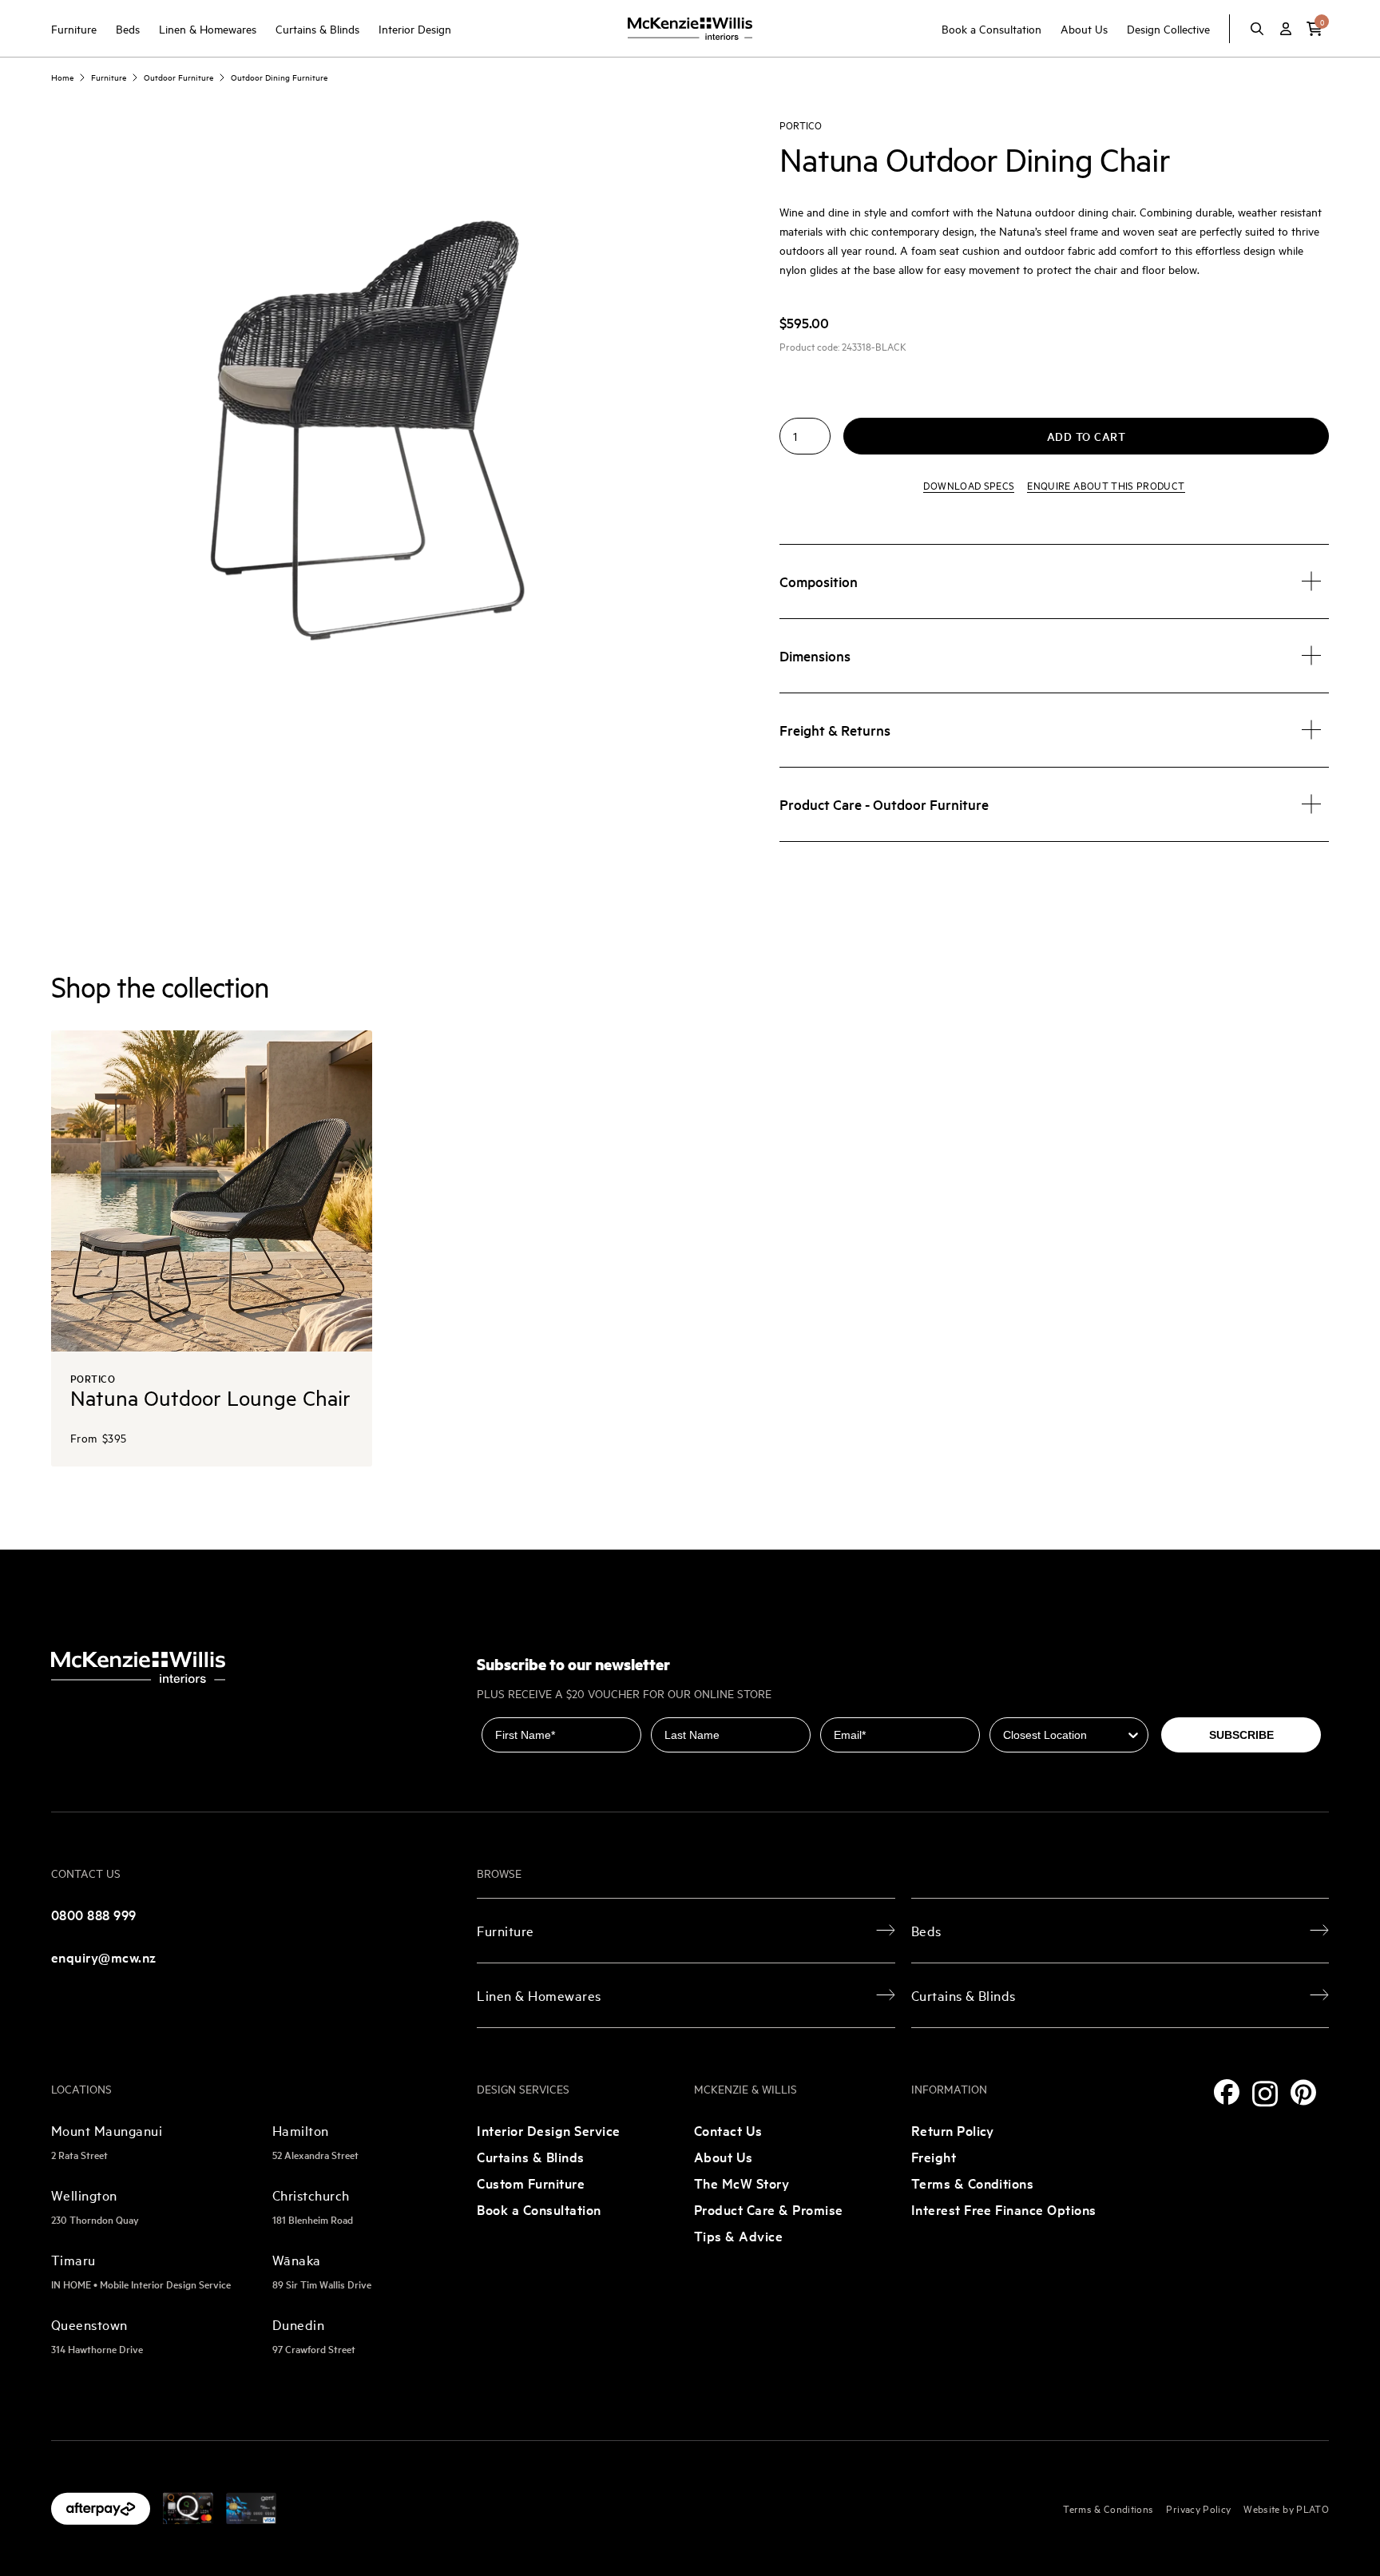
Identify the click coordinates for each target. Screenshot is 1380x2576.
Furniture (74, 28)
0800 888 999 (94, 1914)
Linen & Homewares (208, 28)
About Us (1084, 28)
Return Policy (953, 2130)
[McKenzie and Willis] (690, 28)
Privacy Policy (1198, 2508)
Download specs (969, 485)
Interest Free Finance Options (1004, 2209)
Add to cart (1087, 436)
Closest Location (1036, 1706)
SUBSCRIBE (1241, 1735)
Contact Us (728, 2130)
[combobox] (1065, 1735)
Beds (128, 28)
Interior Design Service (548, 2130)
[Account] (1286, 29)
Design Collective (1168, 28)
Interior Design (415, 28)
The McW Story (742, 2183)
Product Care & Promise (769, 2209)
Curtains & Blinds (317, 28)
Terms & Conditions (973, 2183)
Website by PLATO (1286, 2508)
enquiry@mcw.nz (104, 1957)
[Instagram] (1265, 2094)
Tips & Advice (738, 2235)
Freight (934, 2156)
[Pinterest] (1303, 2092)
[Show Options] (1133, 1735)
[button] (1315, 29)
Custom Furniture (531, 2183)
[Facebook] (1227, 2092)
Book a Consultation (991, 28)
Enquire (1106, 485)
